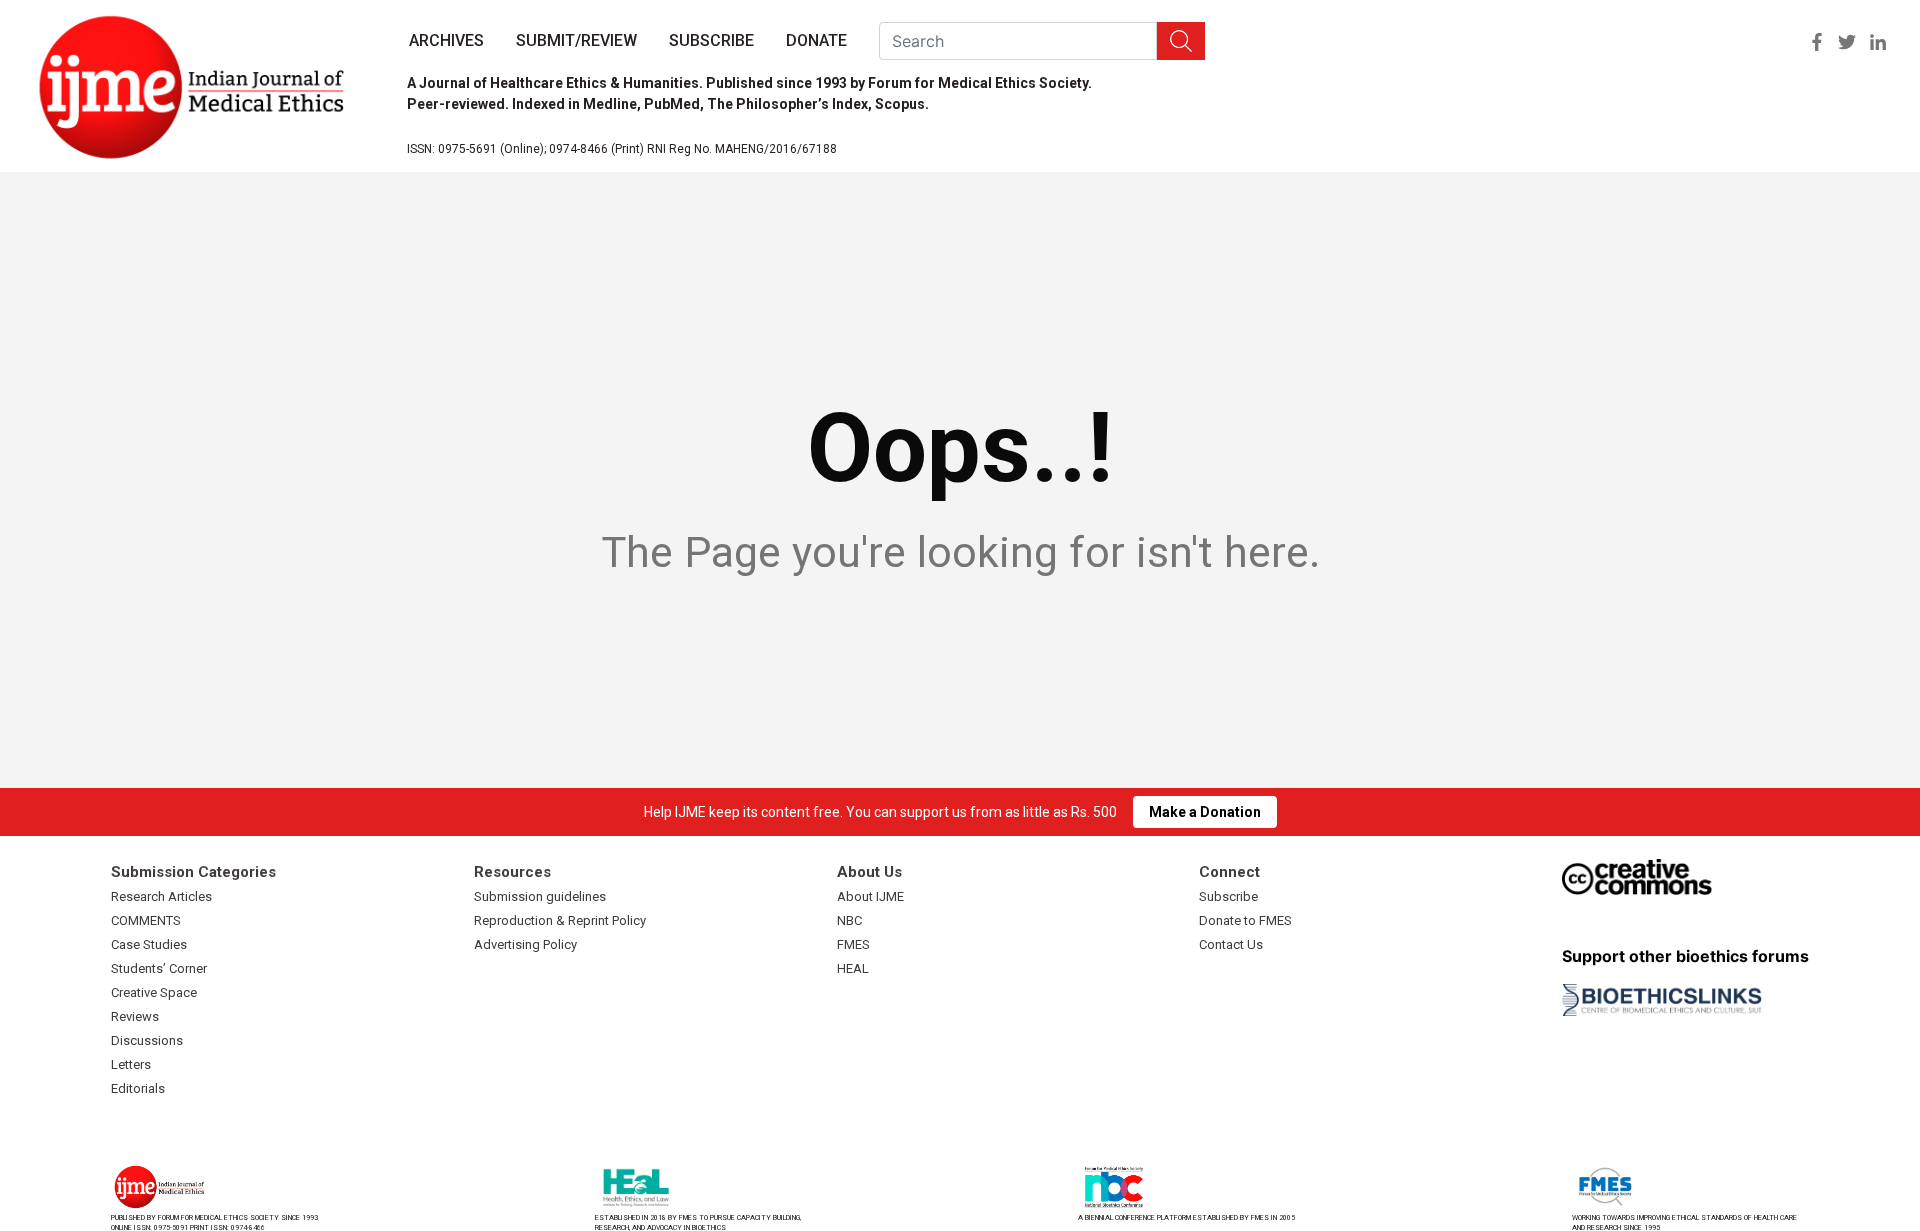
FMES (853, 944)
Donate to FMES (1245, 920)
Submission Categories (193, 872)
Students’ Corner (159, 968)
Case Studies (149, 944)
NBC (849, 920)
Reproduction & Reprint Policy (560, 920)
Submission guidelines (540, 896)
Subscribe (711, 40)
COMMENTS (146, 920)
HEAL (853, 968)
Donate (816, 40)
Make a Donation (1205, 812)
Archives (446, 40)
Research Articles (161, 896)
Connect (1229, 872)
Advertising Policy (525, 944)
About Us (869, 872)
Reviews (135, 1016)
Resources (512, 872)
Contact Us (1231, 944)
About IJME (870, 896)
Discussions (147, 1040)
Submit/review (576, 40)
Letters (131, 1064)
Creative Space (154, 992)
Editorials (138, 1088)
